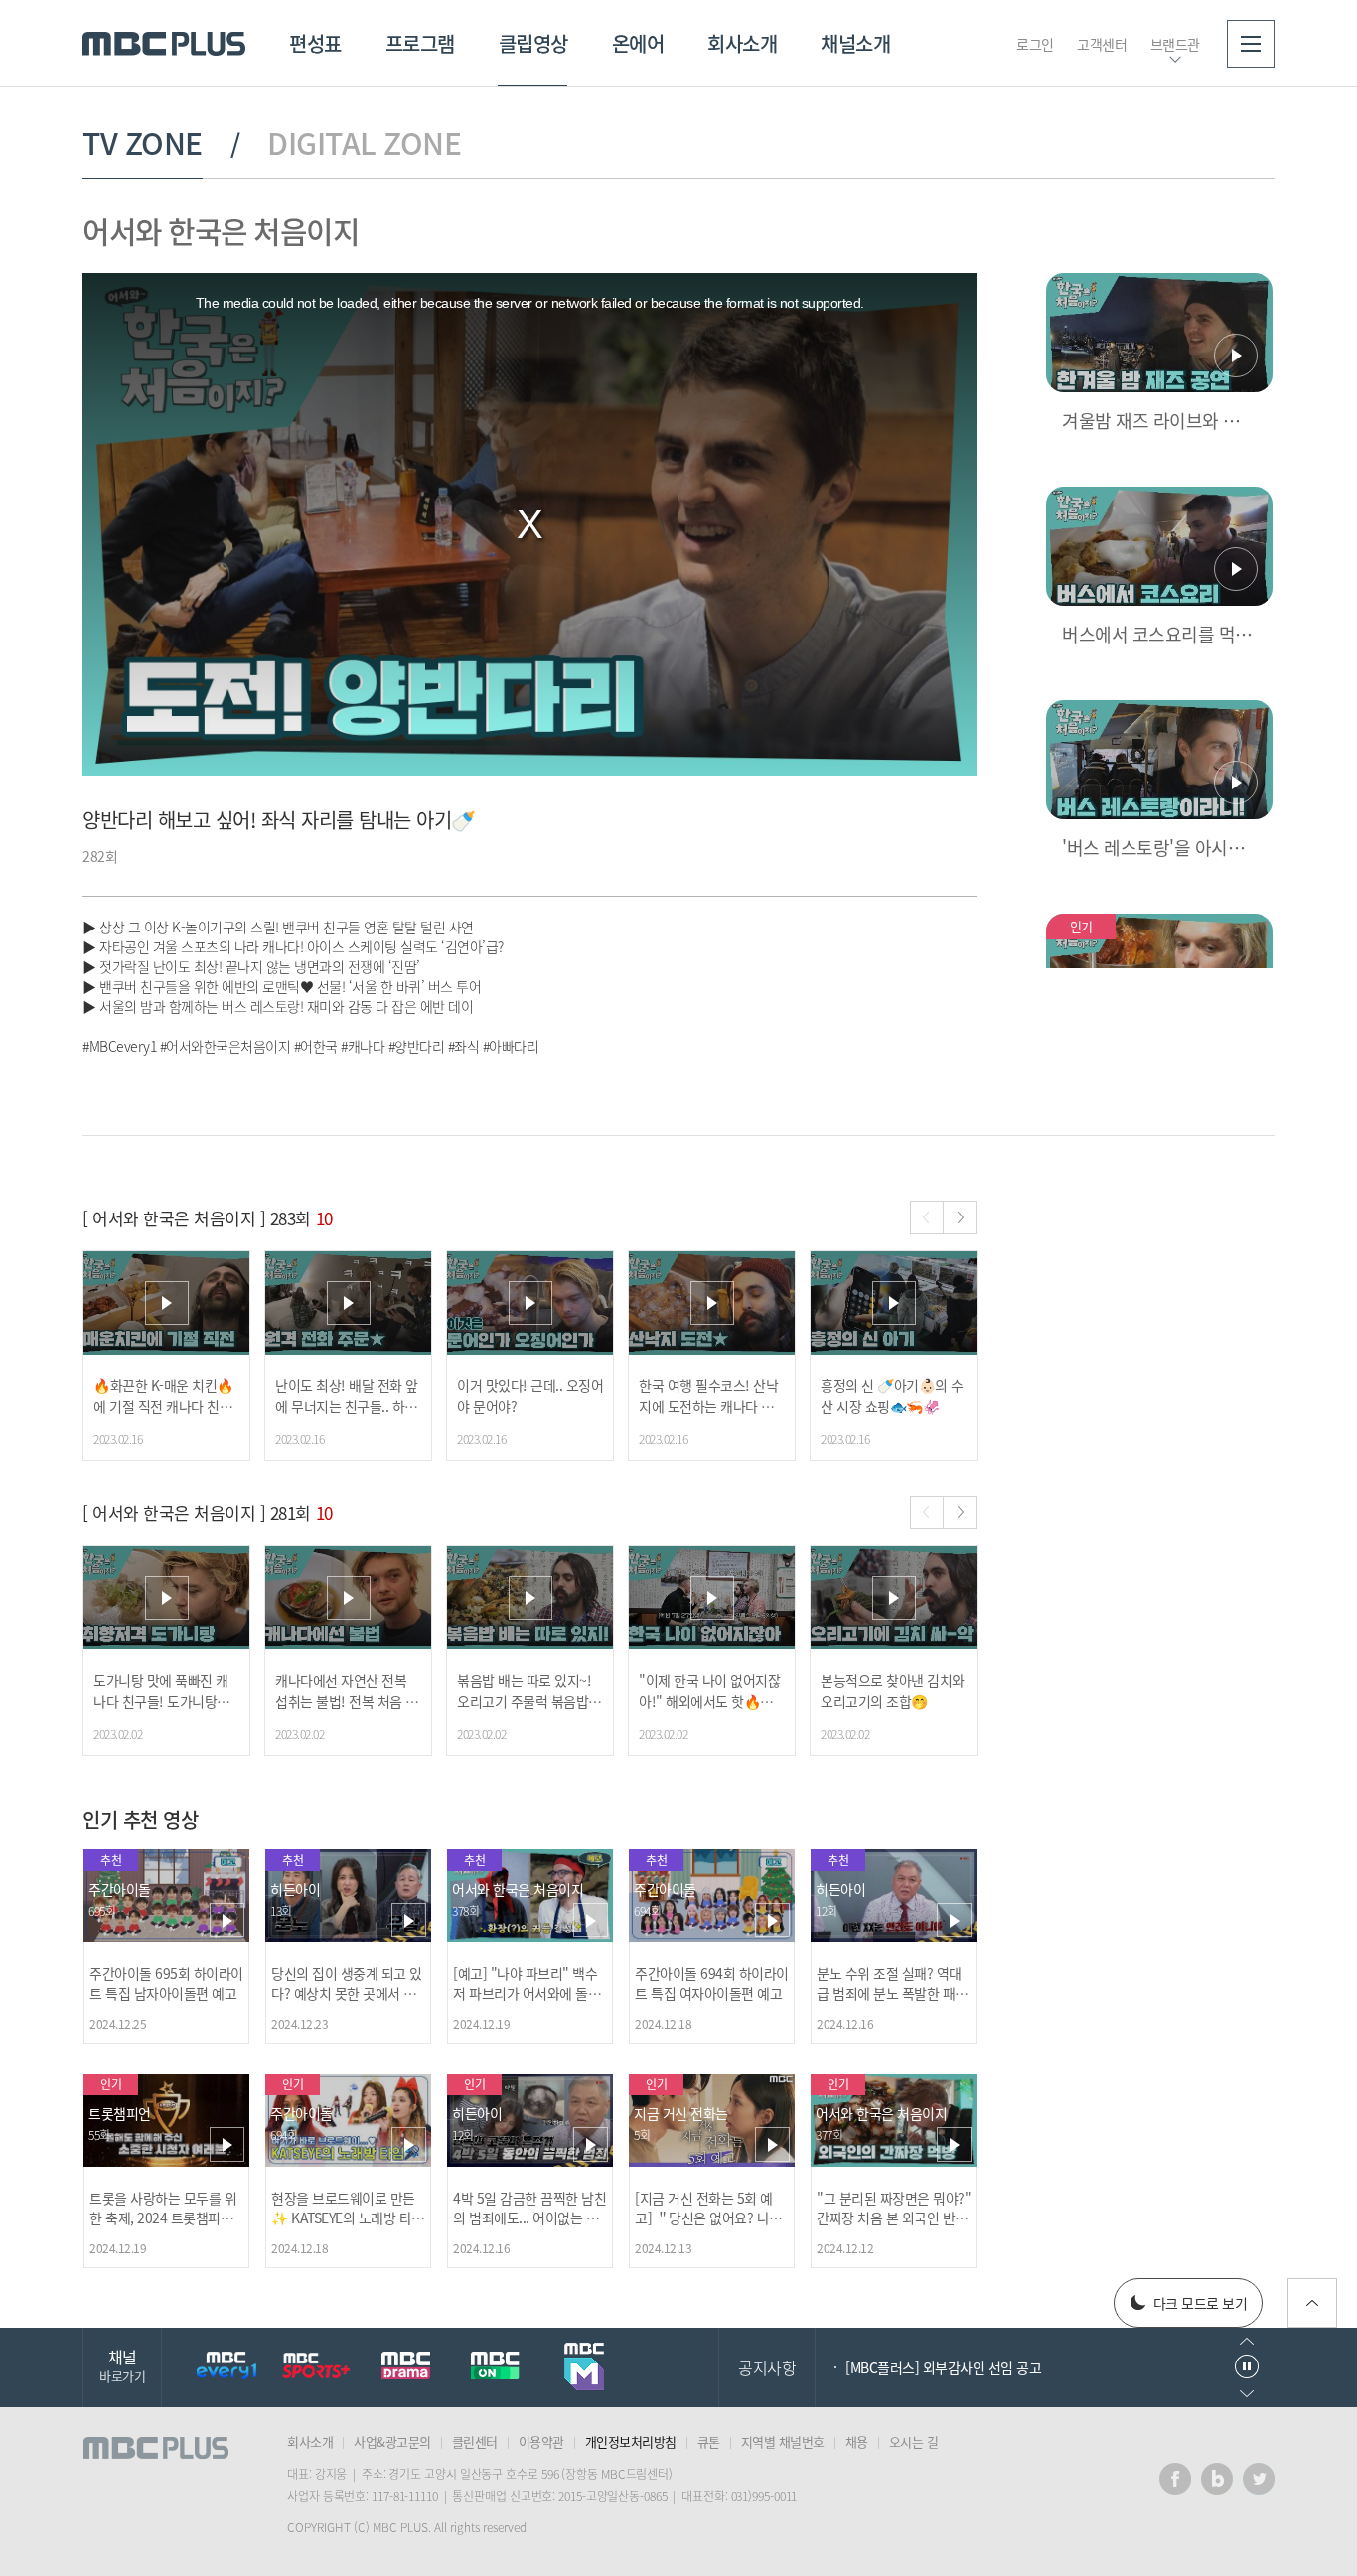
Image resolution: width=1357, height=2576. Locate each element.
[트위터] (1259, 2479)
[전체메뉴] (1251, 44)
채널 (122, 2365)
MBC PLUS (164, 44)
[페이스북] (1175, 2479)
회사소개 (742, 43)
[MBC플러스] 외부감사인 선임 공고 (943, 2367)
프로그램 (420, 43)
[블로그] (1217, 2479)
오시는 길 (914, 2441)
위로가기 (1312, 2303)
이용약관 (541, 2441)
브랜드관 (1175, 44)
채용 (857, 2441)
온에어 (638, 43)
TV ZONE (143, 143)
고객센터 (1102, 44)
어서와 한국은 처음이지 (221, 231)
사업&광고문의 (392, 2441)
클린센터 (475, 2441)
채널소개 (855, 43)
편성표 (315, 43)
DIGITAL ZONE (364, 143)
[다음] (960, 1217)
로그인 (1035, 44)
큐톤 (709, 2441)
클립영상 (533, 43)
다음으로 (1247, 2394)
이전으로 (1247, 2341)
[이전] (927, 1217)
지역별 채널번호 (783, 2441)
